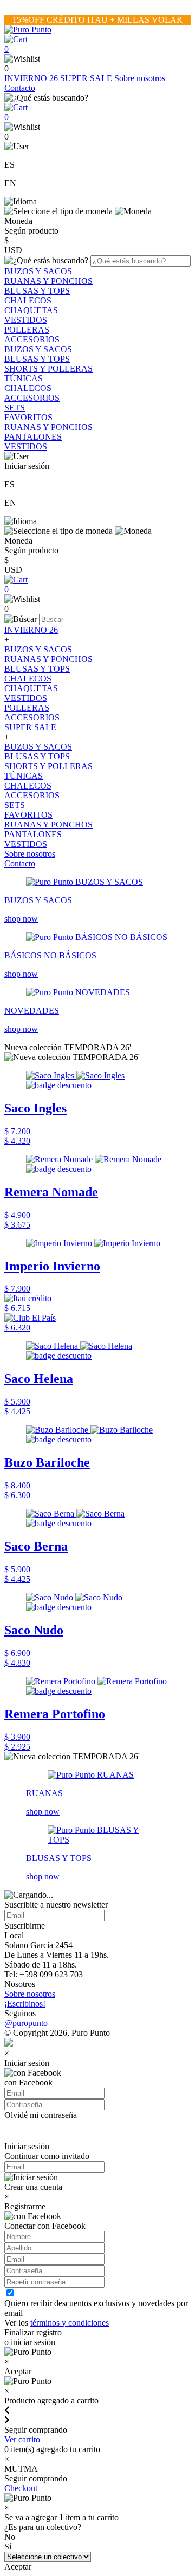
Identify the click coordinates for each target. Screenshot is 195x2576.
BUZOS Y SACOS (38, 271)
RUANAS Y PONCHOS (48, 281)
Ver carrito (22, 2439)
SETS (15, 408)
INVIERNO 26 (32, 78)
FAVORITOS (28, 417)
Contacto (20, 88)
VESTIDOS (26, 320)
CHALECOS (28, 300)
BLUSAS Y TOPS (37, 291)
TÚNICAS (24, 378)
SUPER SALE (87, 78)
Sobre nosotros (140, 78)
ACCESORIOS (32, 339)
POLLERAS (27, 330)
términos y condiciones (70, 2323)
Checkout (21, 2488)
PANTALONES (33, 437)
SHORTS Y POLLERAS (48, 369)
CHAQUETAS (31, 310)
